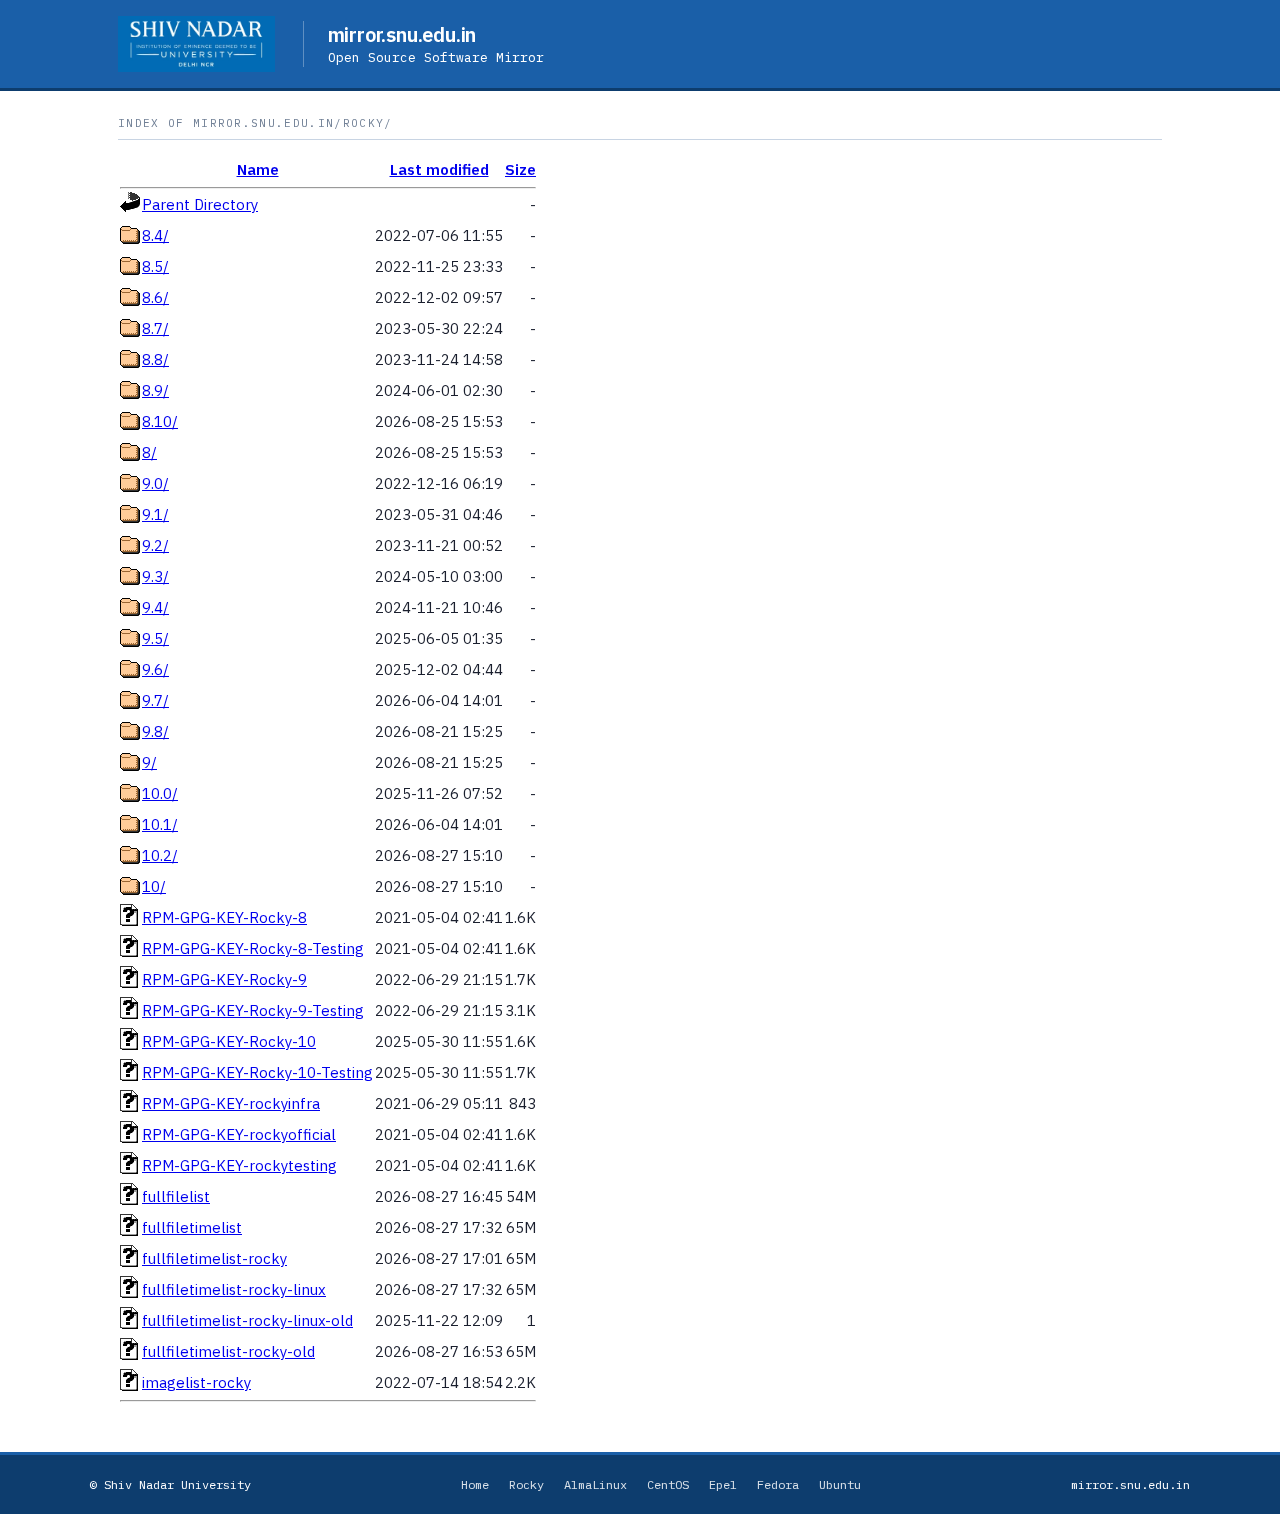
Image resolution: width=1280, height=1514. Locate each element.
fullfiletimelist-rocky (214, 1258)
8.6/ (155, 297)
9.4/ (155, 607)
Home (475, 1484)
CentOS (668, 1484)
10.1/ (160, 824)
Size (520, 169)
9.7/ (155, 700)
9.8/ (155, 731)
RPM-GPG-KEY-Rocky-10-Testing (257, 1072)
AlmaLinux (595, 1484)
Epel (723, 1484)
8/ (149, 452)
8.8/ (155, 359)
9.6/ (155, 669)
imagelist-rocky (196, 1382)
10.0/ (160, 793)
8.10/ (160, 421)
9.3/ (155, 576)
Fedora (778, 1484)
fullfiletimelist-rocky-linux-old (247, 1320)
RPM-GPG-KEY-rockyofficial (239, 1134)
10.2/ (160, 855)
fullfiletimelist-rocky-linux (234, 1289)
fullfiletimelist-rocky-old (228, 1351)
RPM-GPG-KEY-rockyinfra (231, 1103)
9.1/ (155, 514)
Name (258, 169)
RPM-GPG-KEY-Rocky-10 (229, 1041)
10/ (154, 886)
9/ (149, 762)
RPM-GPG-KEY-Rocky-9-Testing (253, 1010)
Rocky (526, 1484)
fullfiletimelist (192, 1227)
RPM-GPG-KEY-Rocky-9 (224, 979)
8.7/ (155, 328)
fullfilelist (176, 1196)
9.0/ (155, 483)
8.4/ (155, 235)
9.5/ (155, 638)
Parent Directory (200, 204)
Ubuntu (840, 1484)
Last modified (439, 169)
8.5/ (155, 266)
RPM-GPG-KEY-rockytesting (239, 1165)
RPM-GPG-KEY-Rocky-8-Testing (253, 948)
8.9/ (155, 390)
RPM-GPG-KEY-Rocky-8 (224, 917)
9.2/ (155, 545)
